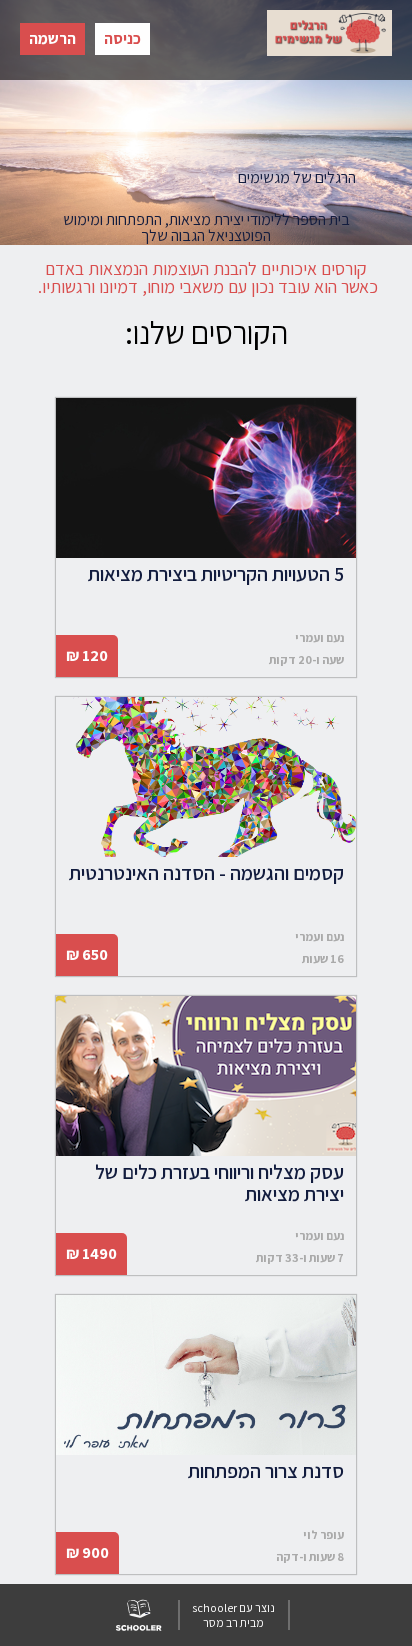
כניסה (122, 38)
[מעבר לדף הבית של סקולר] (138, 1615)
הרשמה (52, 38)
